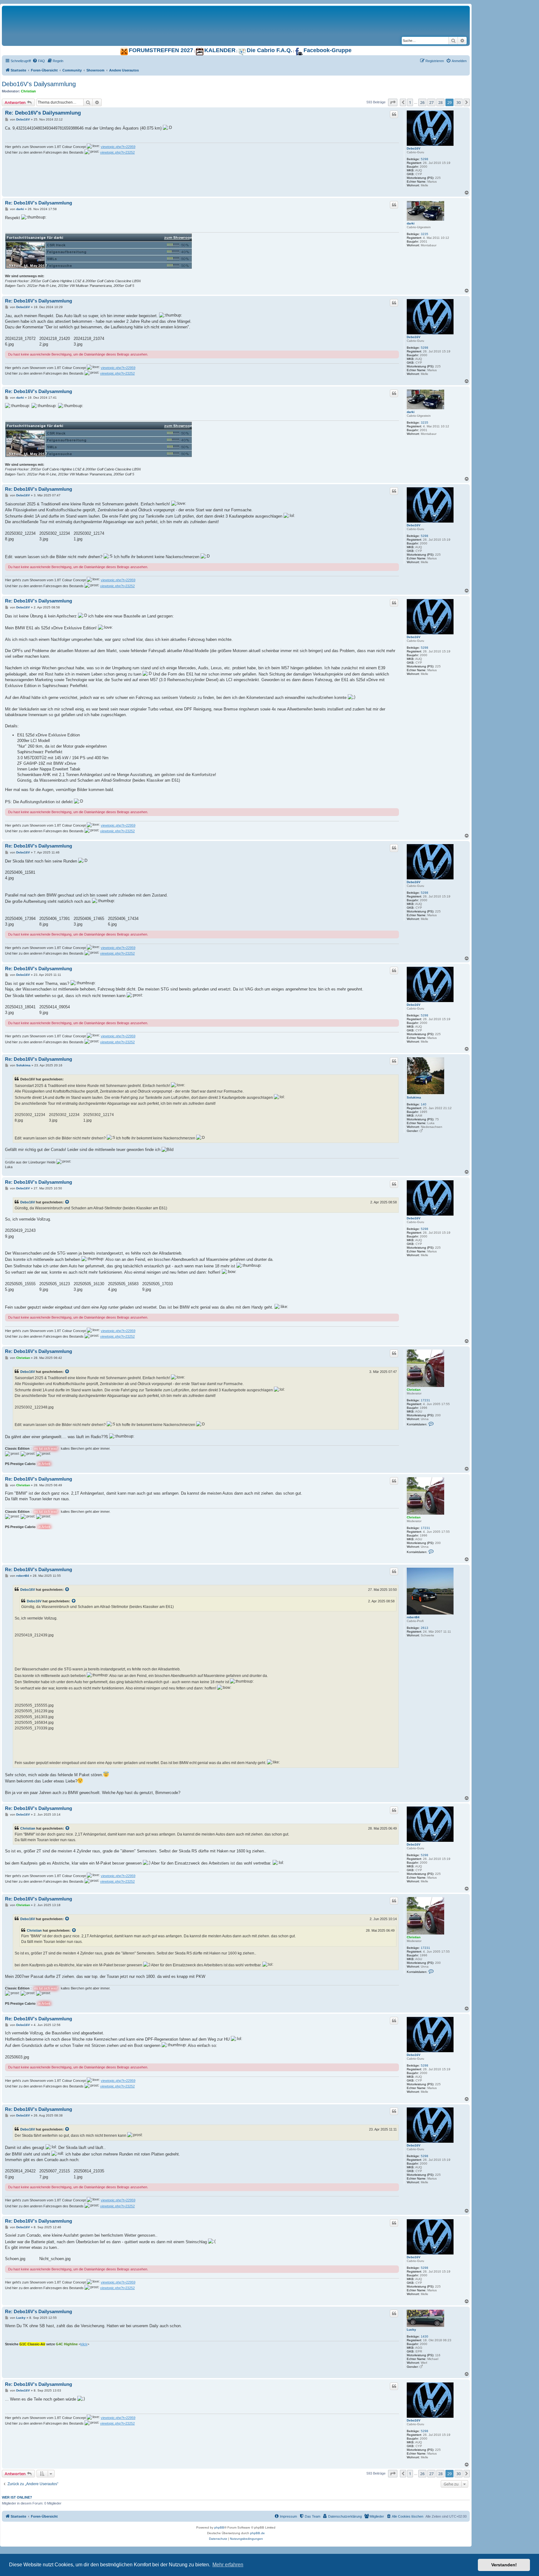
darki (411, 223)
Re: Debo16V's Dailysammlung (43, 113)
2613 (425, 1628)
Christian (28, 91)
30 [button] (459, 102)
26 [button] (422, 102)
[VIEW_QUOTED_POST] (67, 1202)
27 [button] (431, 102)
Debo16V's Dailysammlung (39, 84)
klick (84, 2344)
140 (424, 1104)
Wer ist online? (17, 2497)
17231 (425, 1400)
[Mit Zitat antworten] (394, 114)
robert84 (413, 1617)
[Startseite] (80, 12)
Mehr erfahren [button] (228, 2565)
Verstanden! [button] (504, 2565)
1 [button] (410, 102)
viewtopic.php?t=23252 (117, 152)
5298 (425, 159)
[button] (393, 102)
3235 (425, 234)
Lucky (411, 2330)
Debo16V (414, 148)
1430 (425, 2336)
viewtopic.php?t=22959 (118, 147)
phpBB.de (257, 2533)
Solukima (414, 1097)
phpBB (219, 2527)
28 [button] (440, 102)
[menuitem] (39, 61)
